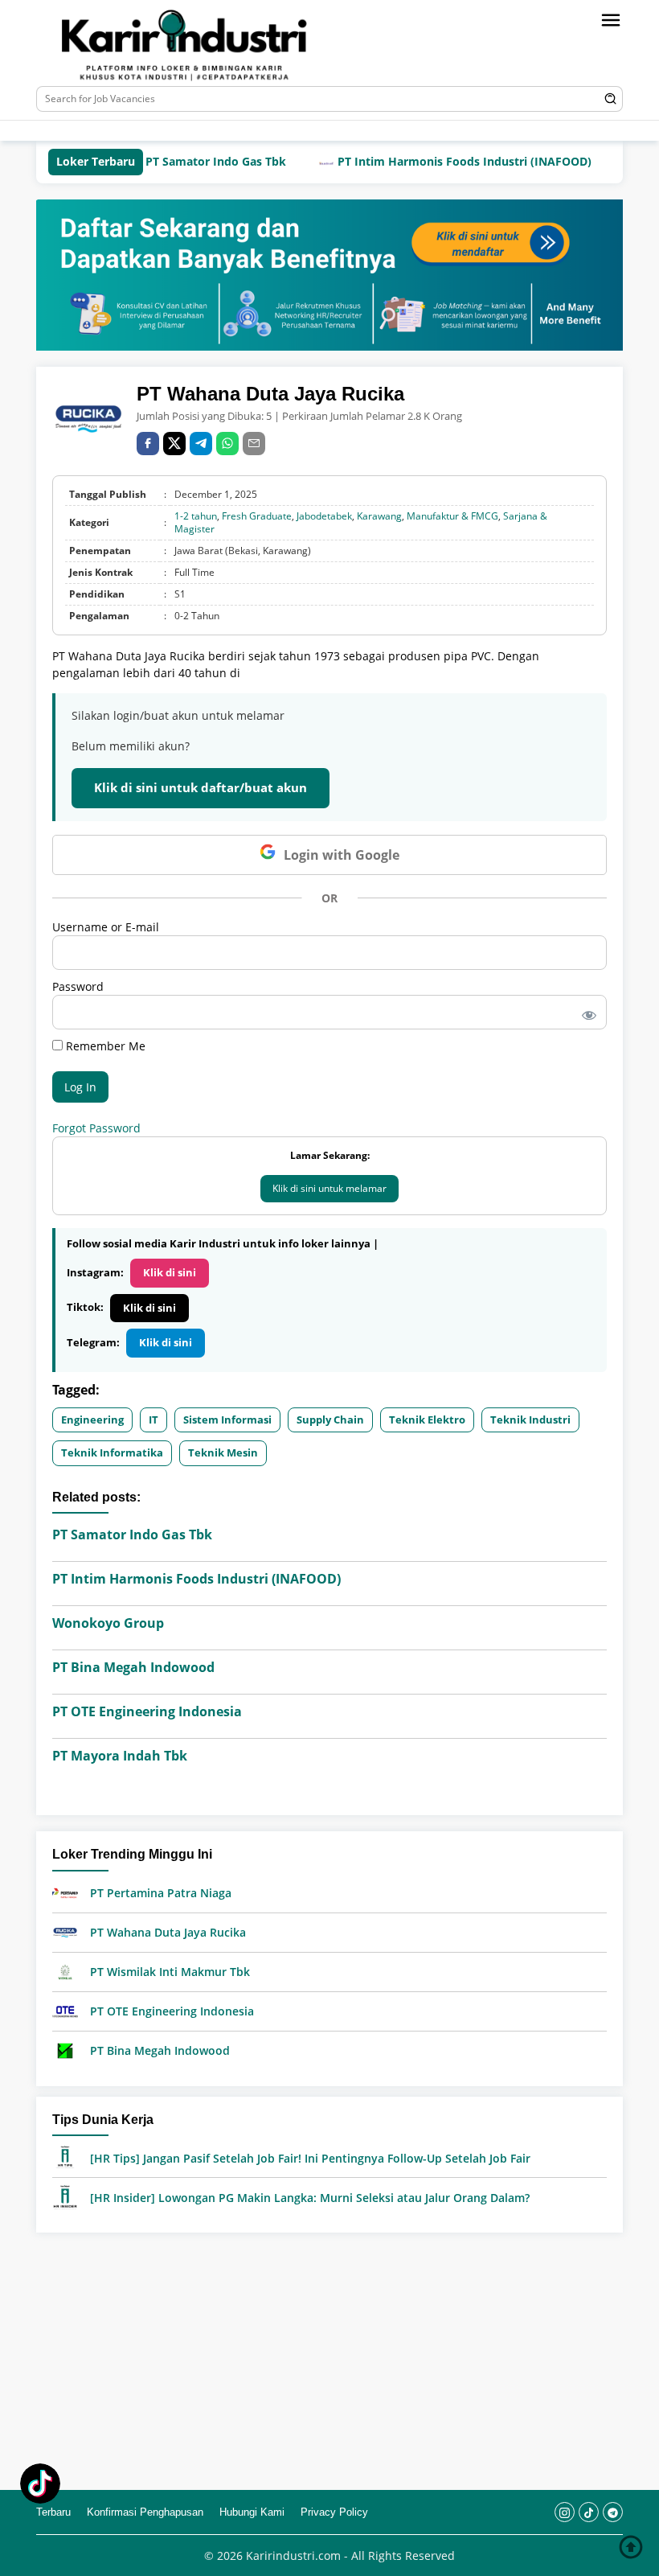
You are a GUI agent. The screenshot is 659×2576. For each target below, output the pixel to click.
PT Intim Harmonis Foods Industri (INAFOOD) (424, 161)
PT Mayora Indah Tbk (120, 1756)
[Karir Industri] (212, 45)
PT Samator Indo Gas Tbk (175, 161)
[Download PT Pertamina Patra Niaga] (65, 1892)
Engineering (92, 1419)
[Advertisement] (329, 2361)
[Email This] (254, 444)
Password (78, 986)
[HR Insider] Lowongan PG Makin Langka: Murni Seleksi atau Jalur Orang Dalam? (310, 2198)
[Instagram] (205, 131)
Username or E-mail (106, 927)
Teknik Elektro (427, 1419)
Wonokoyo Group (108, 1623)
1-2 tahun (196, 516)
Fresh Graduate (257, 516)
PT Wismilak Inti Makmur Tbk (170, 1972)
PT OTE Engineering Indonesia (147, 1711)
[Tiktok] (229, 131)
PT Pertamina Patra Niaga (161, 1893)
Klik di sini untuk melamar (329, 1188)
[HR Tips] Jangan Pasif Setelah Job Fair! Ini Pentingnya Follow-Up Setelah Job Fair (310, 2158)
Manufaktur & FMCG (452, 516)
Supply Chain (330, 1419)
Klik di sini (170, 1272)
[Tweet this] (174, 444)
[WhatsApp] (227, 444)
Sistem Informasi (227, 1419)
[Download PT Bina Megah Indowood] (65, 2050)
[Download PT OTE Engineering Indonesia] (65, 2010)
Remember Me (104, 1046)
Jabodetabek (324, 516)
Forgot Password (96, 1128)
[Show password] (586, 1012)
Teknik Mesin (223, 1452)
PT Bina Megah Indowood (133, 1667)
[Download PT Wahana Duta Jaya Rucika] (65, 1931)
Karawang (379, 516)
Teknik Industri (530, 1419)
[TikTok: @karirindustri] (40, 2486)
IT (153, 1419)
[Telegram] (254, 131)
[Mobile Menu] (611, 20)
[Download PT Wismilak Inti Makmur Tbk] (65, 1971)
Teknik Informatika (112, 1452)
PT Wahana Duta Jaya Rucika (168, 1932)
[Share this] (148, 444)
